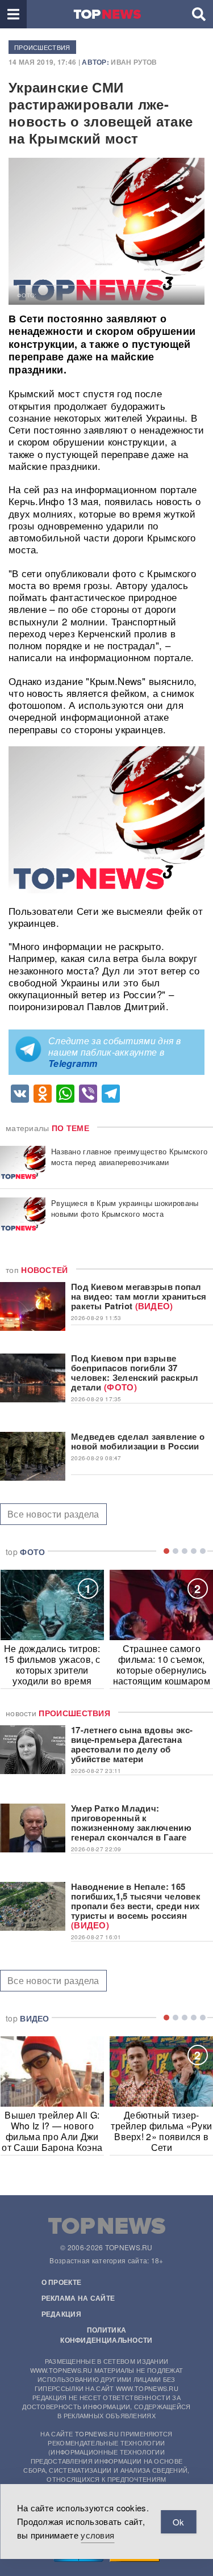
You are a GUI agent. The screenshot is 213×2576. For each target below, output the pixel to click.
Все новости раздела (53, 1514)
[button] (13, 14)
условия (97, 2535)
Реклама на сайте (78, 2298)
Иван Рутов (134, 62)
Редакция (61, 2314)
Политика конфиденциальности (106, 2335)
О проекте (62, 2282)
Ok (178, 2522)
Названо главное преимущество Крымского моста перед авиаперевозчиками (129, 1157)
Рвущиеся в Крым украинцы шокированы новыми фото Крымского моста (125, 1208)
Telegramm (73, 1063)
